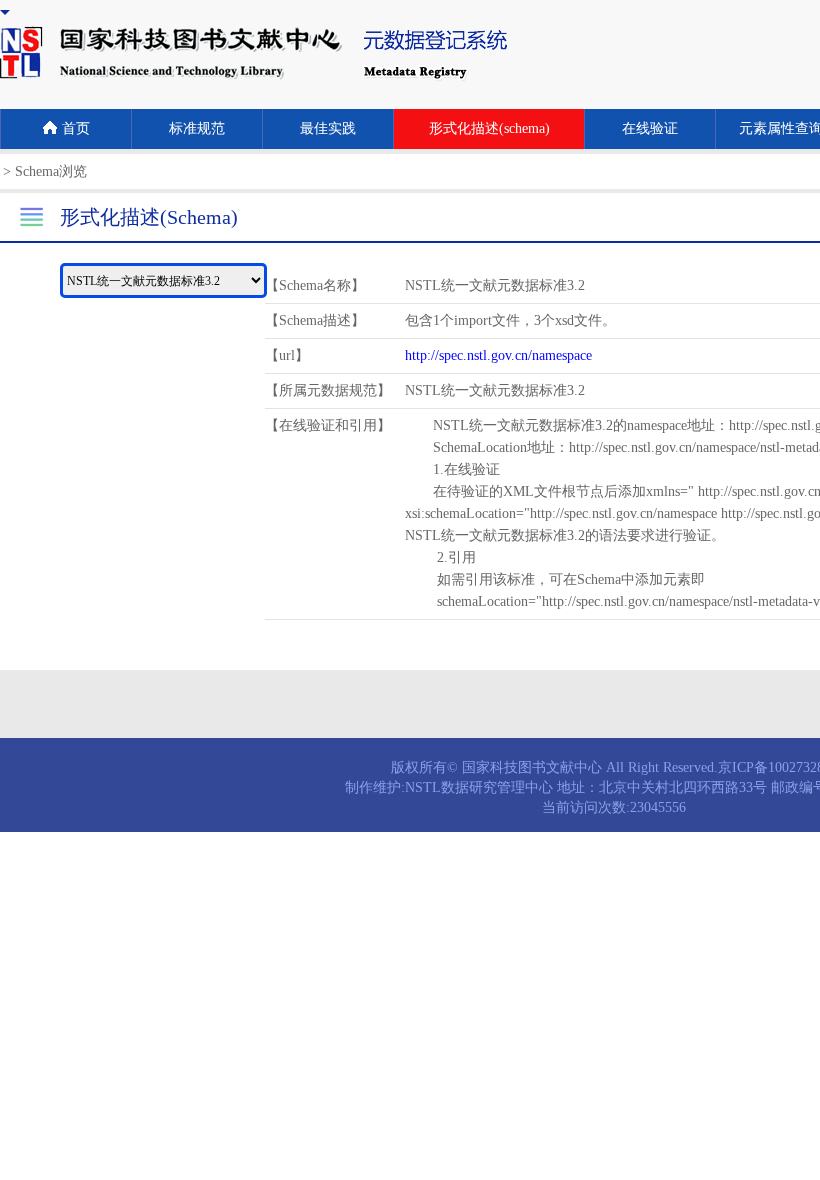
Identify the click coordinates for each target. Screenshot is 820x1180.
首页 (76, 128)
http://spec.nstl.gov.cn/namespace (498, 355)
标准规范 (197, 128)
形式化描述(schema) (489, 128)
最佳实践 (328, 128)
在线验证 (650, 128)
